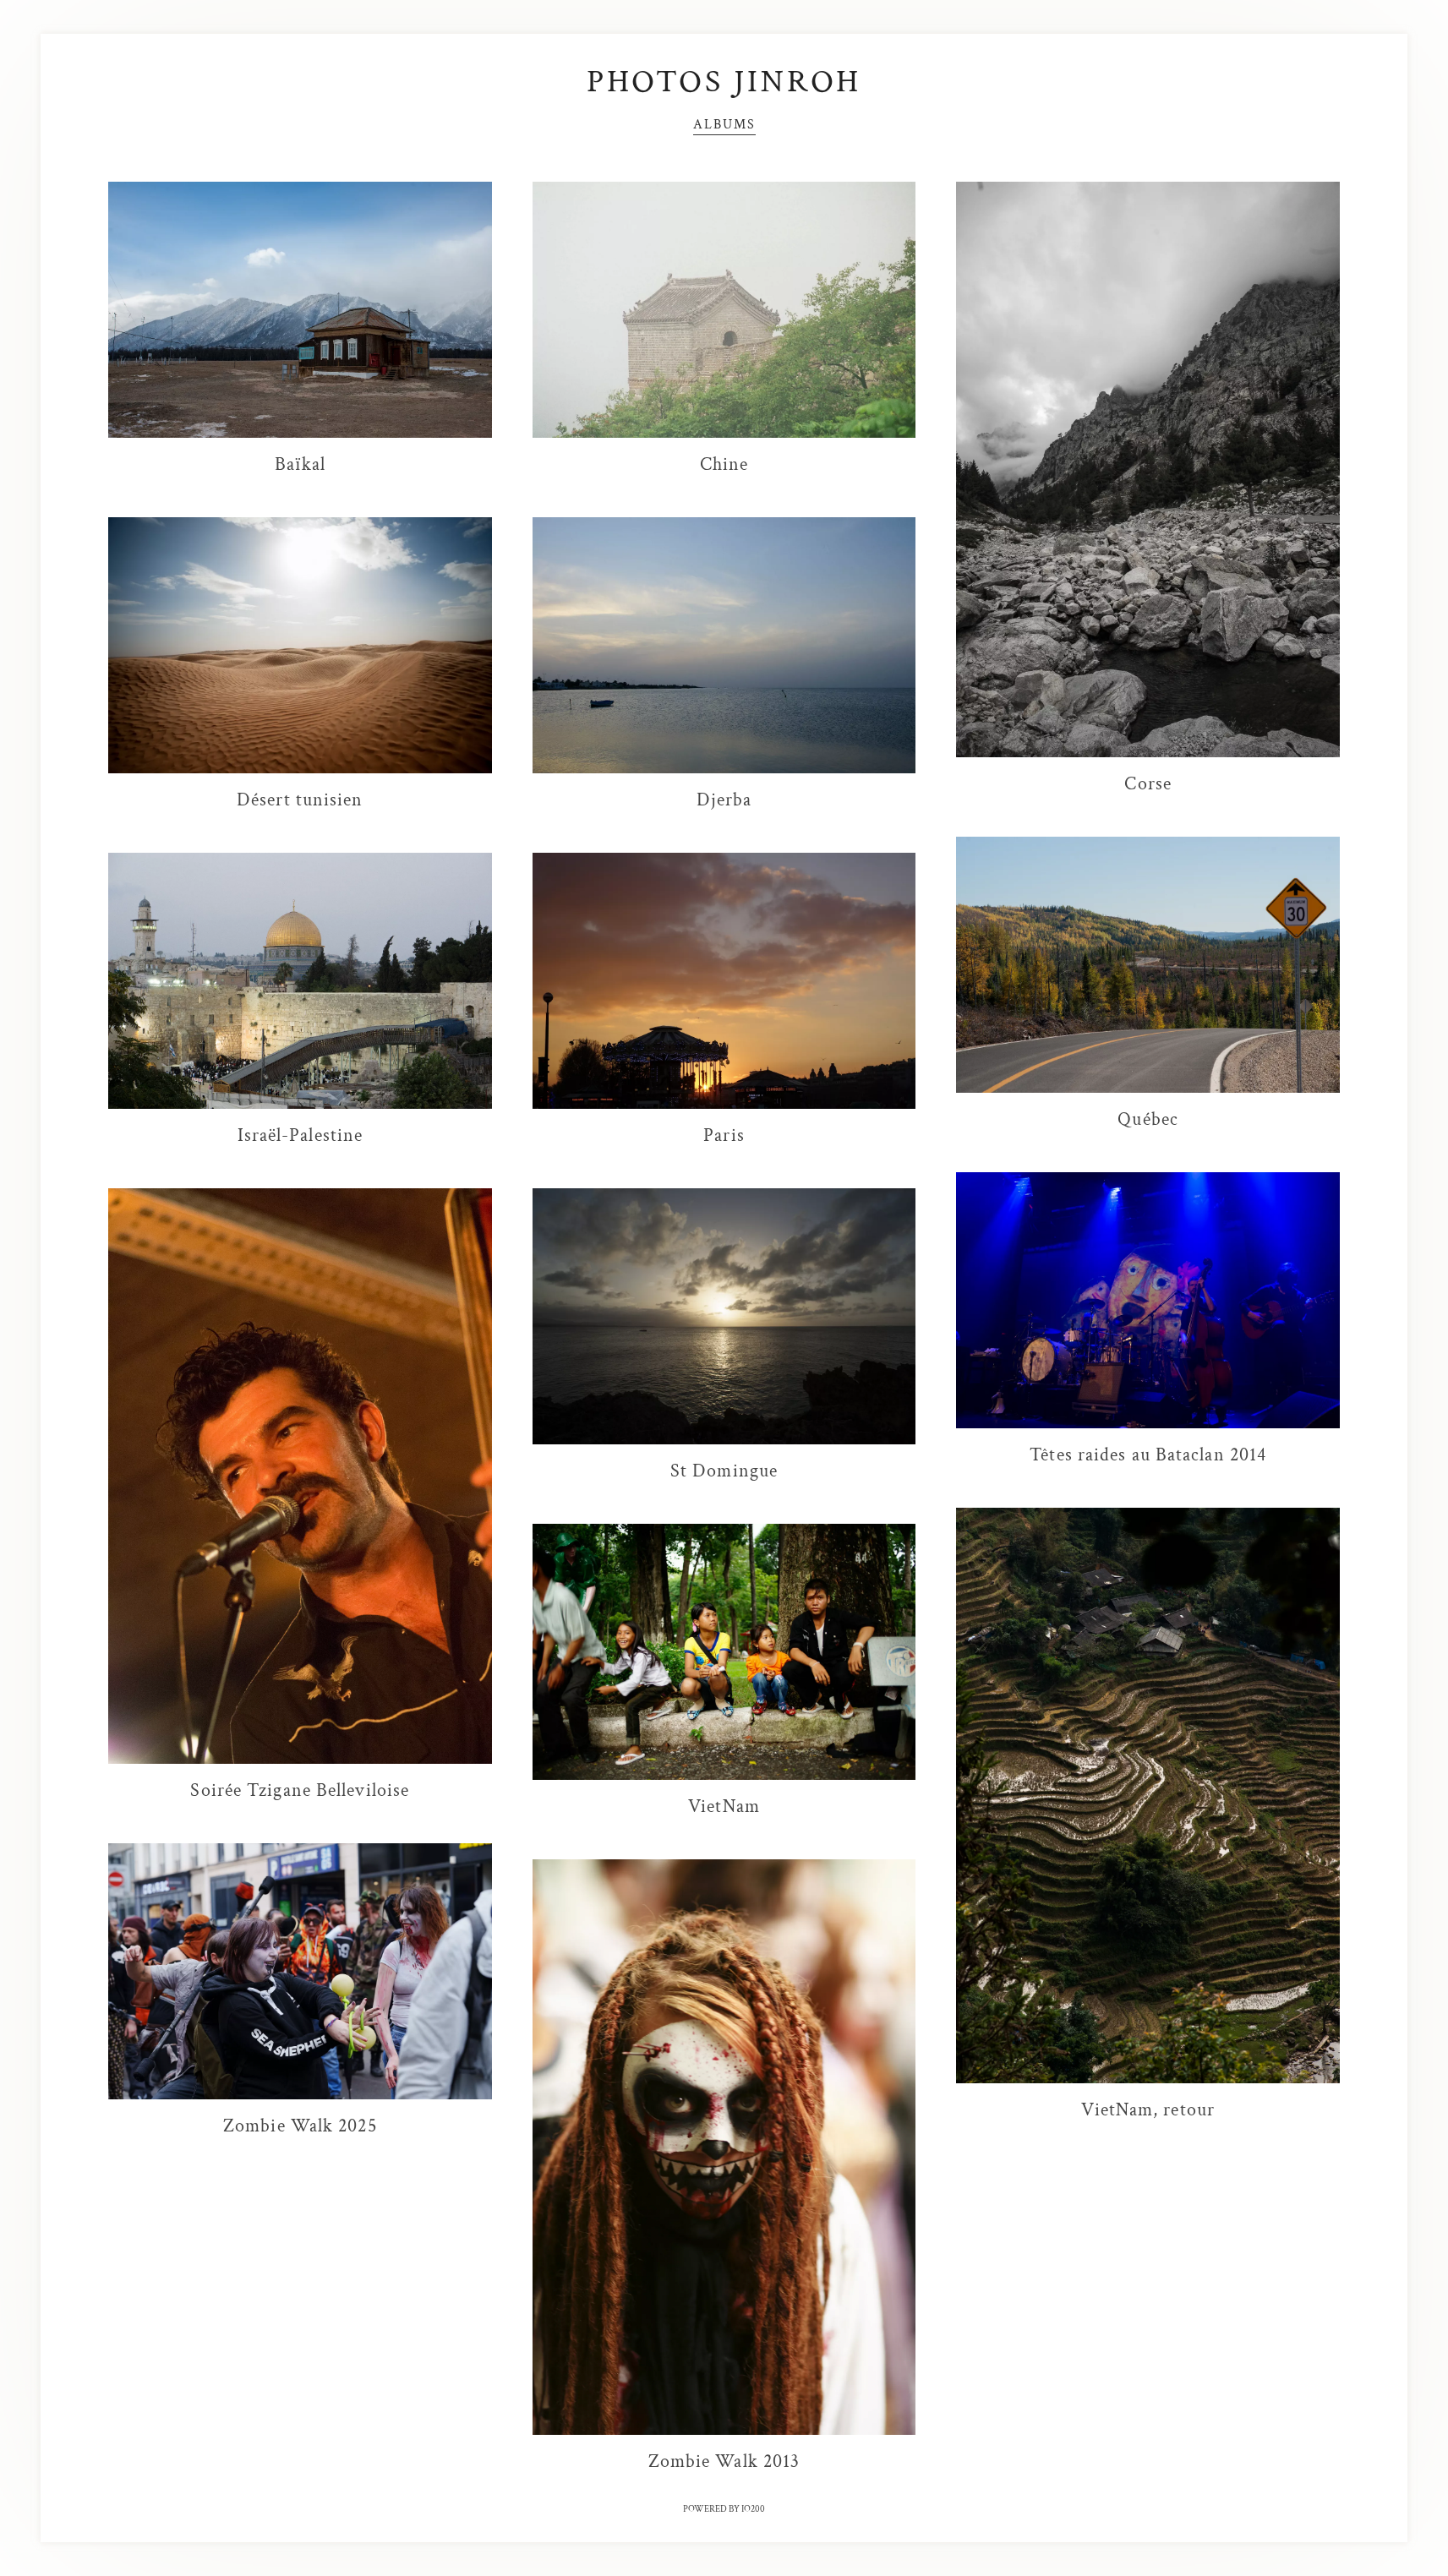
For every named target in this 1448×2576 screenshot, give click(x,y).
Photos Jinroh (724, 82)
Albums (724, 124)
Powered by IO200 (724, 2509)
